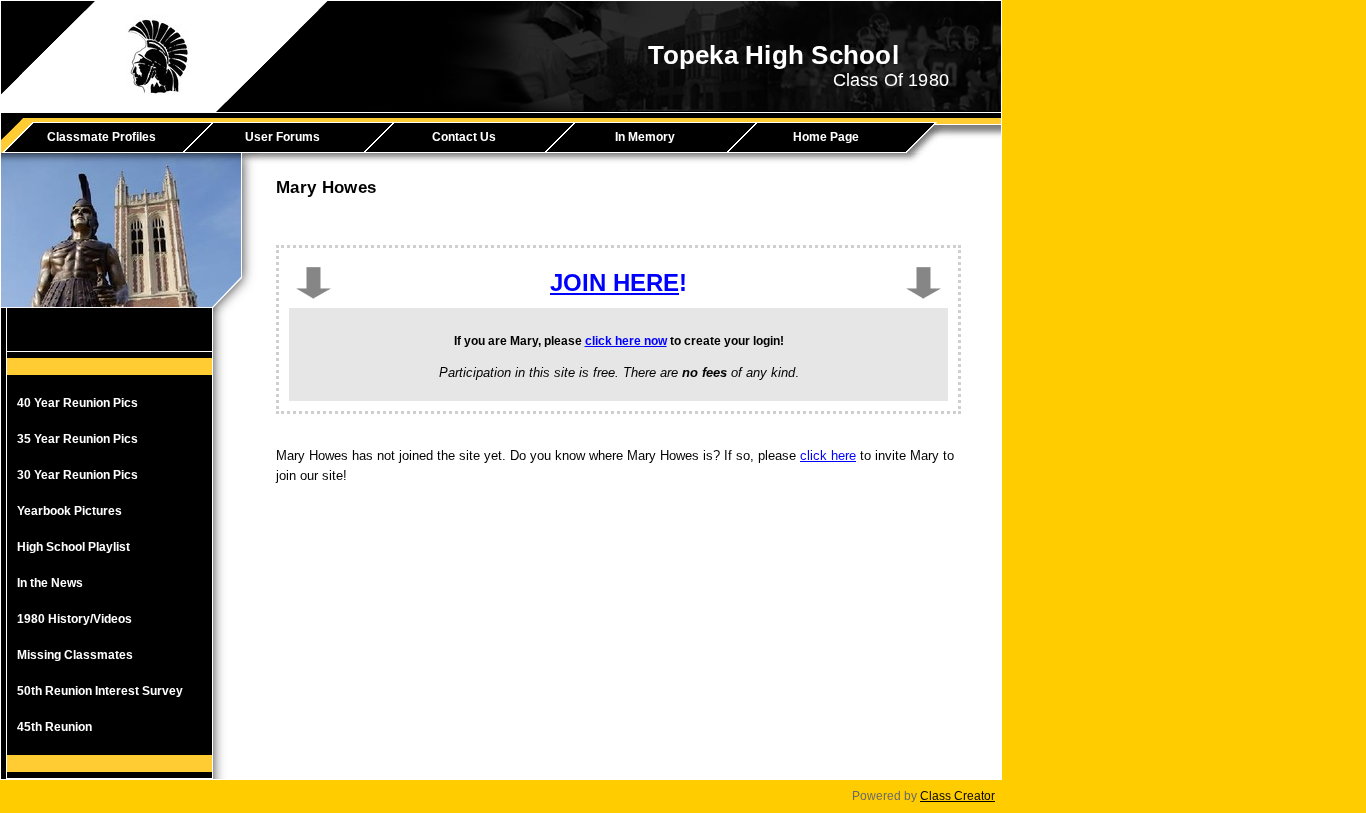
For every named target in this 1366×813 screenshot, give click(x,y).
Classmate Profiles (101, 137)
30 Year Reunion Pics (77, 475)
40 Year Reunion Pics (77, 403)
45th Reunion (54, 727)
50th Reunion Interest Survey (100, 691)
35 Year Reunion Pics (77, 439)
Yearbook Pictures (69, 511)
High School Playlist (73, 547)
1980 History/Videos (74, 619)
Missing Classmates (75, 655)
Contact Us (464, 137)
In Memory (645, 137)
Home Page (826, 137)
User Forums (282, 137)
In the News (50, 583)
